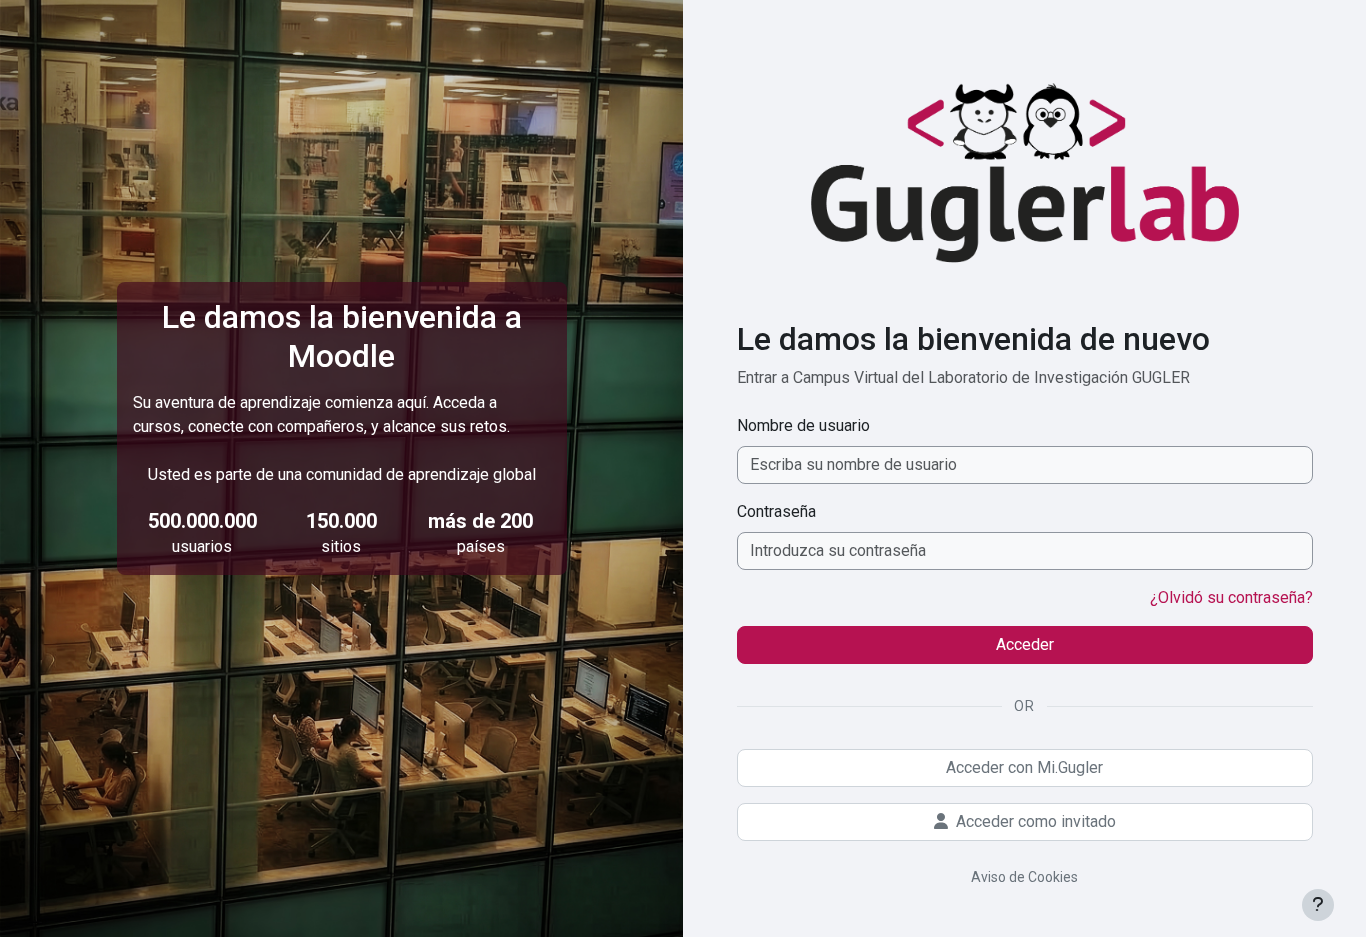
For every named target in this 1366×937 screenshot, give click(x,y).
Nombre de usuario (803, 425)
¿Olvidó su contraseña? (1231, 597)
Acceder (1025, 644)
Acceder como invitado (1036, 821)
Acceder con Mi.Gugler (1024, 767)
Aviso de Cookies (1024, 877)
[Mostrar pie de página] (1318, 905)
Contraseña (776, 511)
